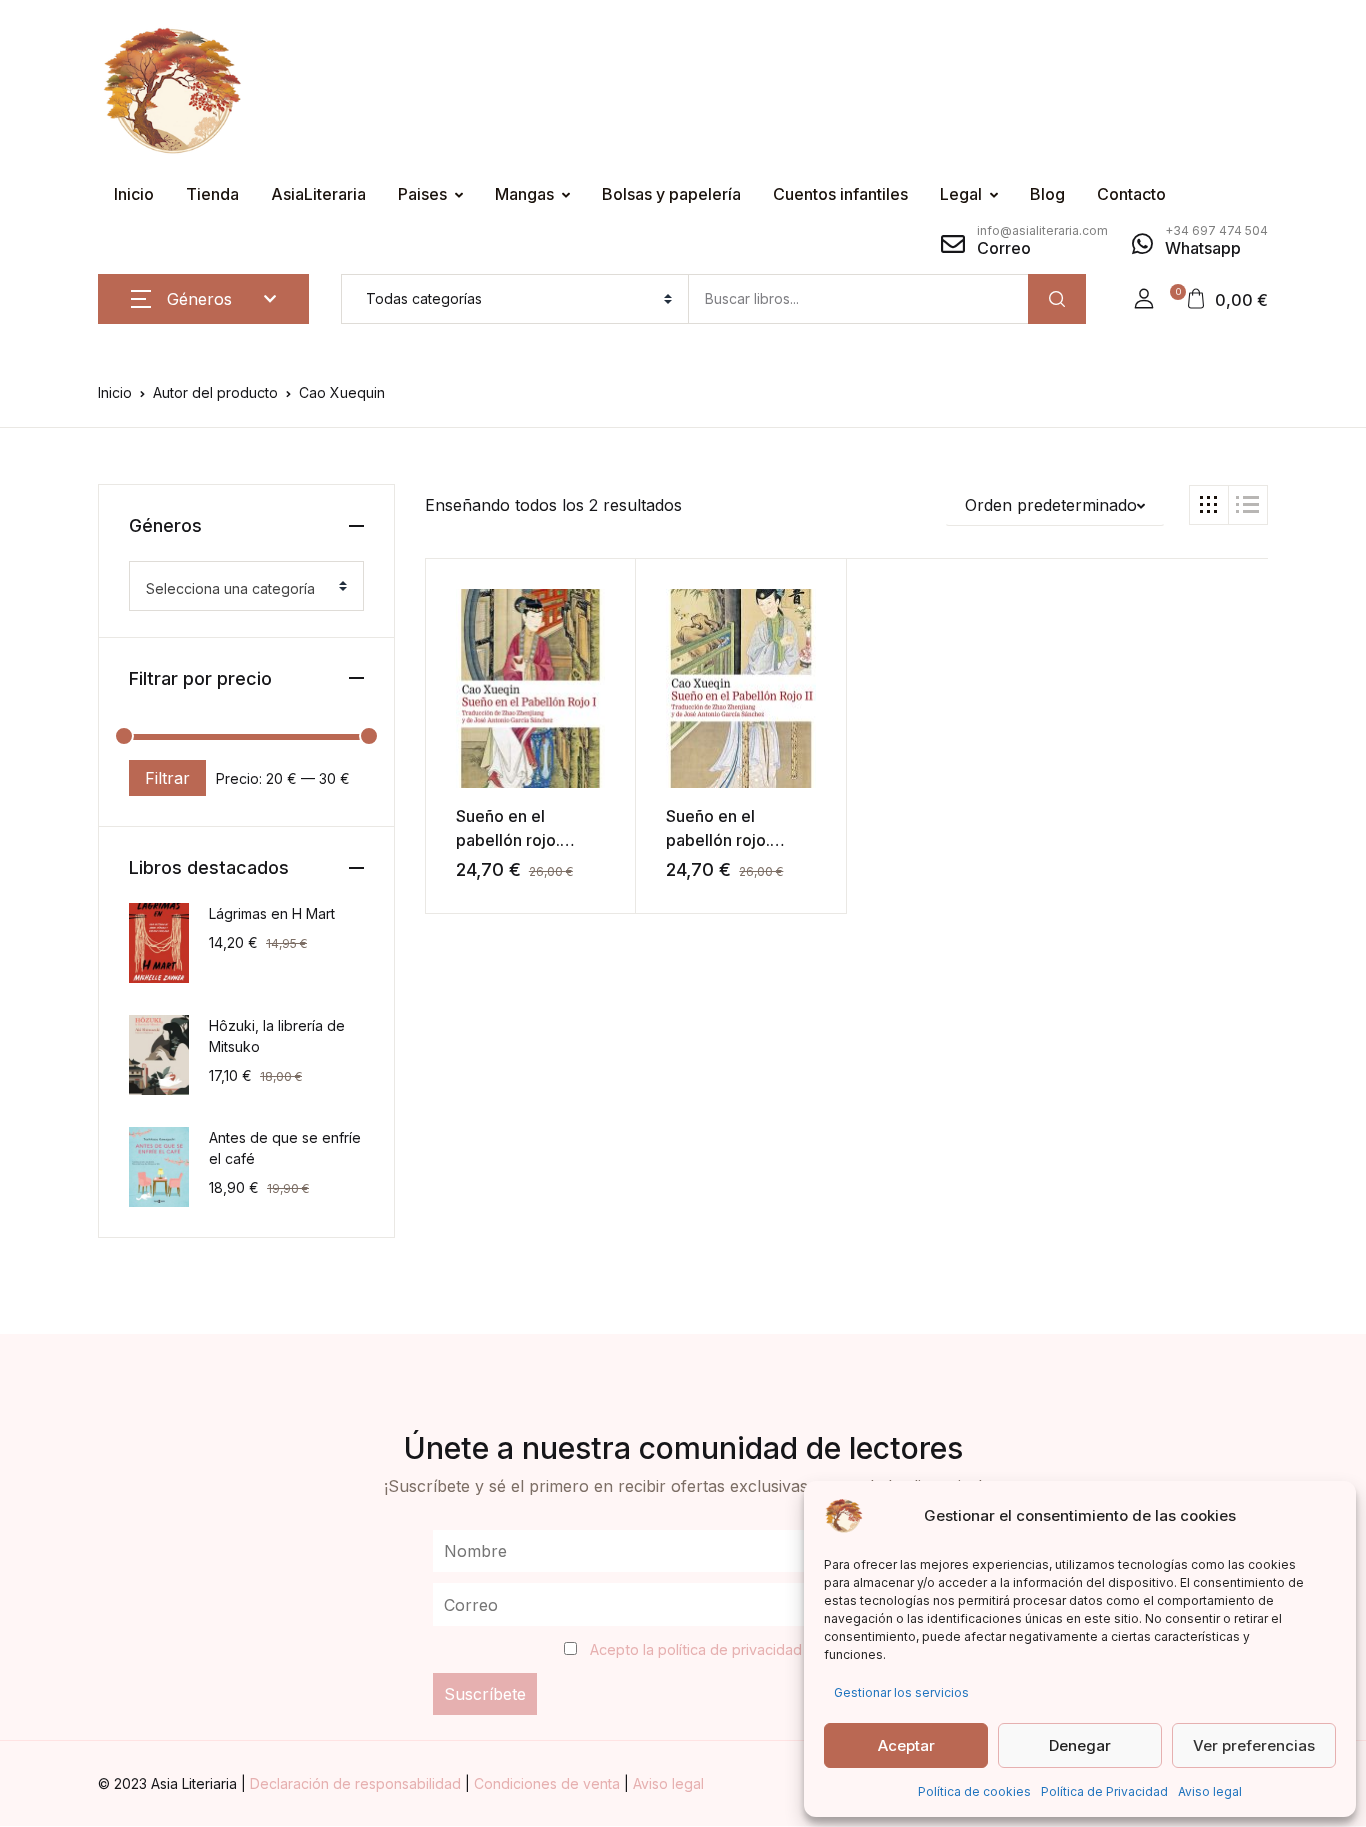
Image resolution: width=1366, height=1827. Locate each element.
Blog (1047, 194)
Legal (961, 194)
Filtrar (167, 778)
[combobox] (246, 586)
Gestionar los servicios (901, 1692)
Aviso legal (1210, 1791)
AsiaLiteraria (318, 194)
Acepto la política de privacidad (696, 1649)
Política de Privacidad (1104, 1791)
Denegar (1080, 1745)
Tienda (212, 194)
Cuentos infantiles (840, 194)
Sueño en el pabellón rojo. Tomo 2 (718, 840)
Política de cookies (974, 1791)
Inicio (134, 194)
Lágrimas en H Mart (272, 913)
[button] (1144, 299)
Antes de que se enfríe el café (285, 1148)
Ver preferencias (1254, 1745)
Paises (422, 194)
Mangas (524, 194)
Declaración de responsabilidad (357, 1783)
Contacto (1131, 194)
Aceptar (906, 1745)
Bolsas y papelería (671, 194)
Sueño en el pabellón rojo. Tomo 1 (508, 840)
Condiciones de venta (549, 1783)
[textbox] (238, 589)
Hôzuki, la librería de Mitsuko (277, 1036)
